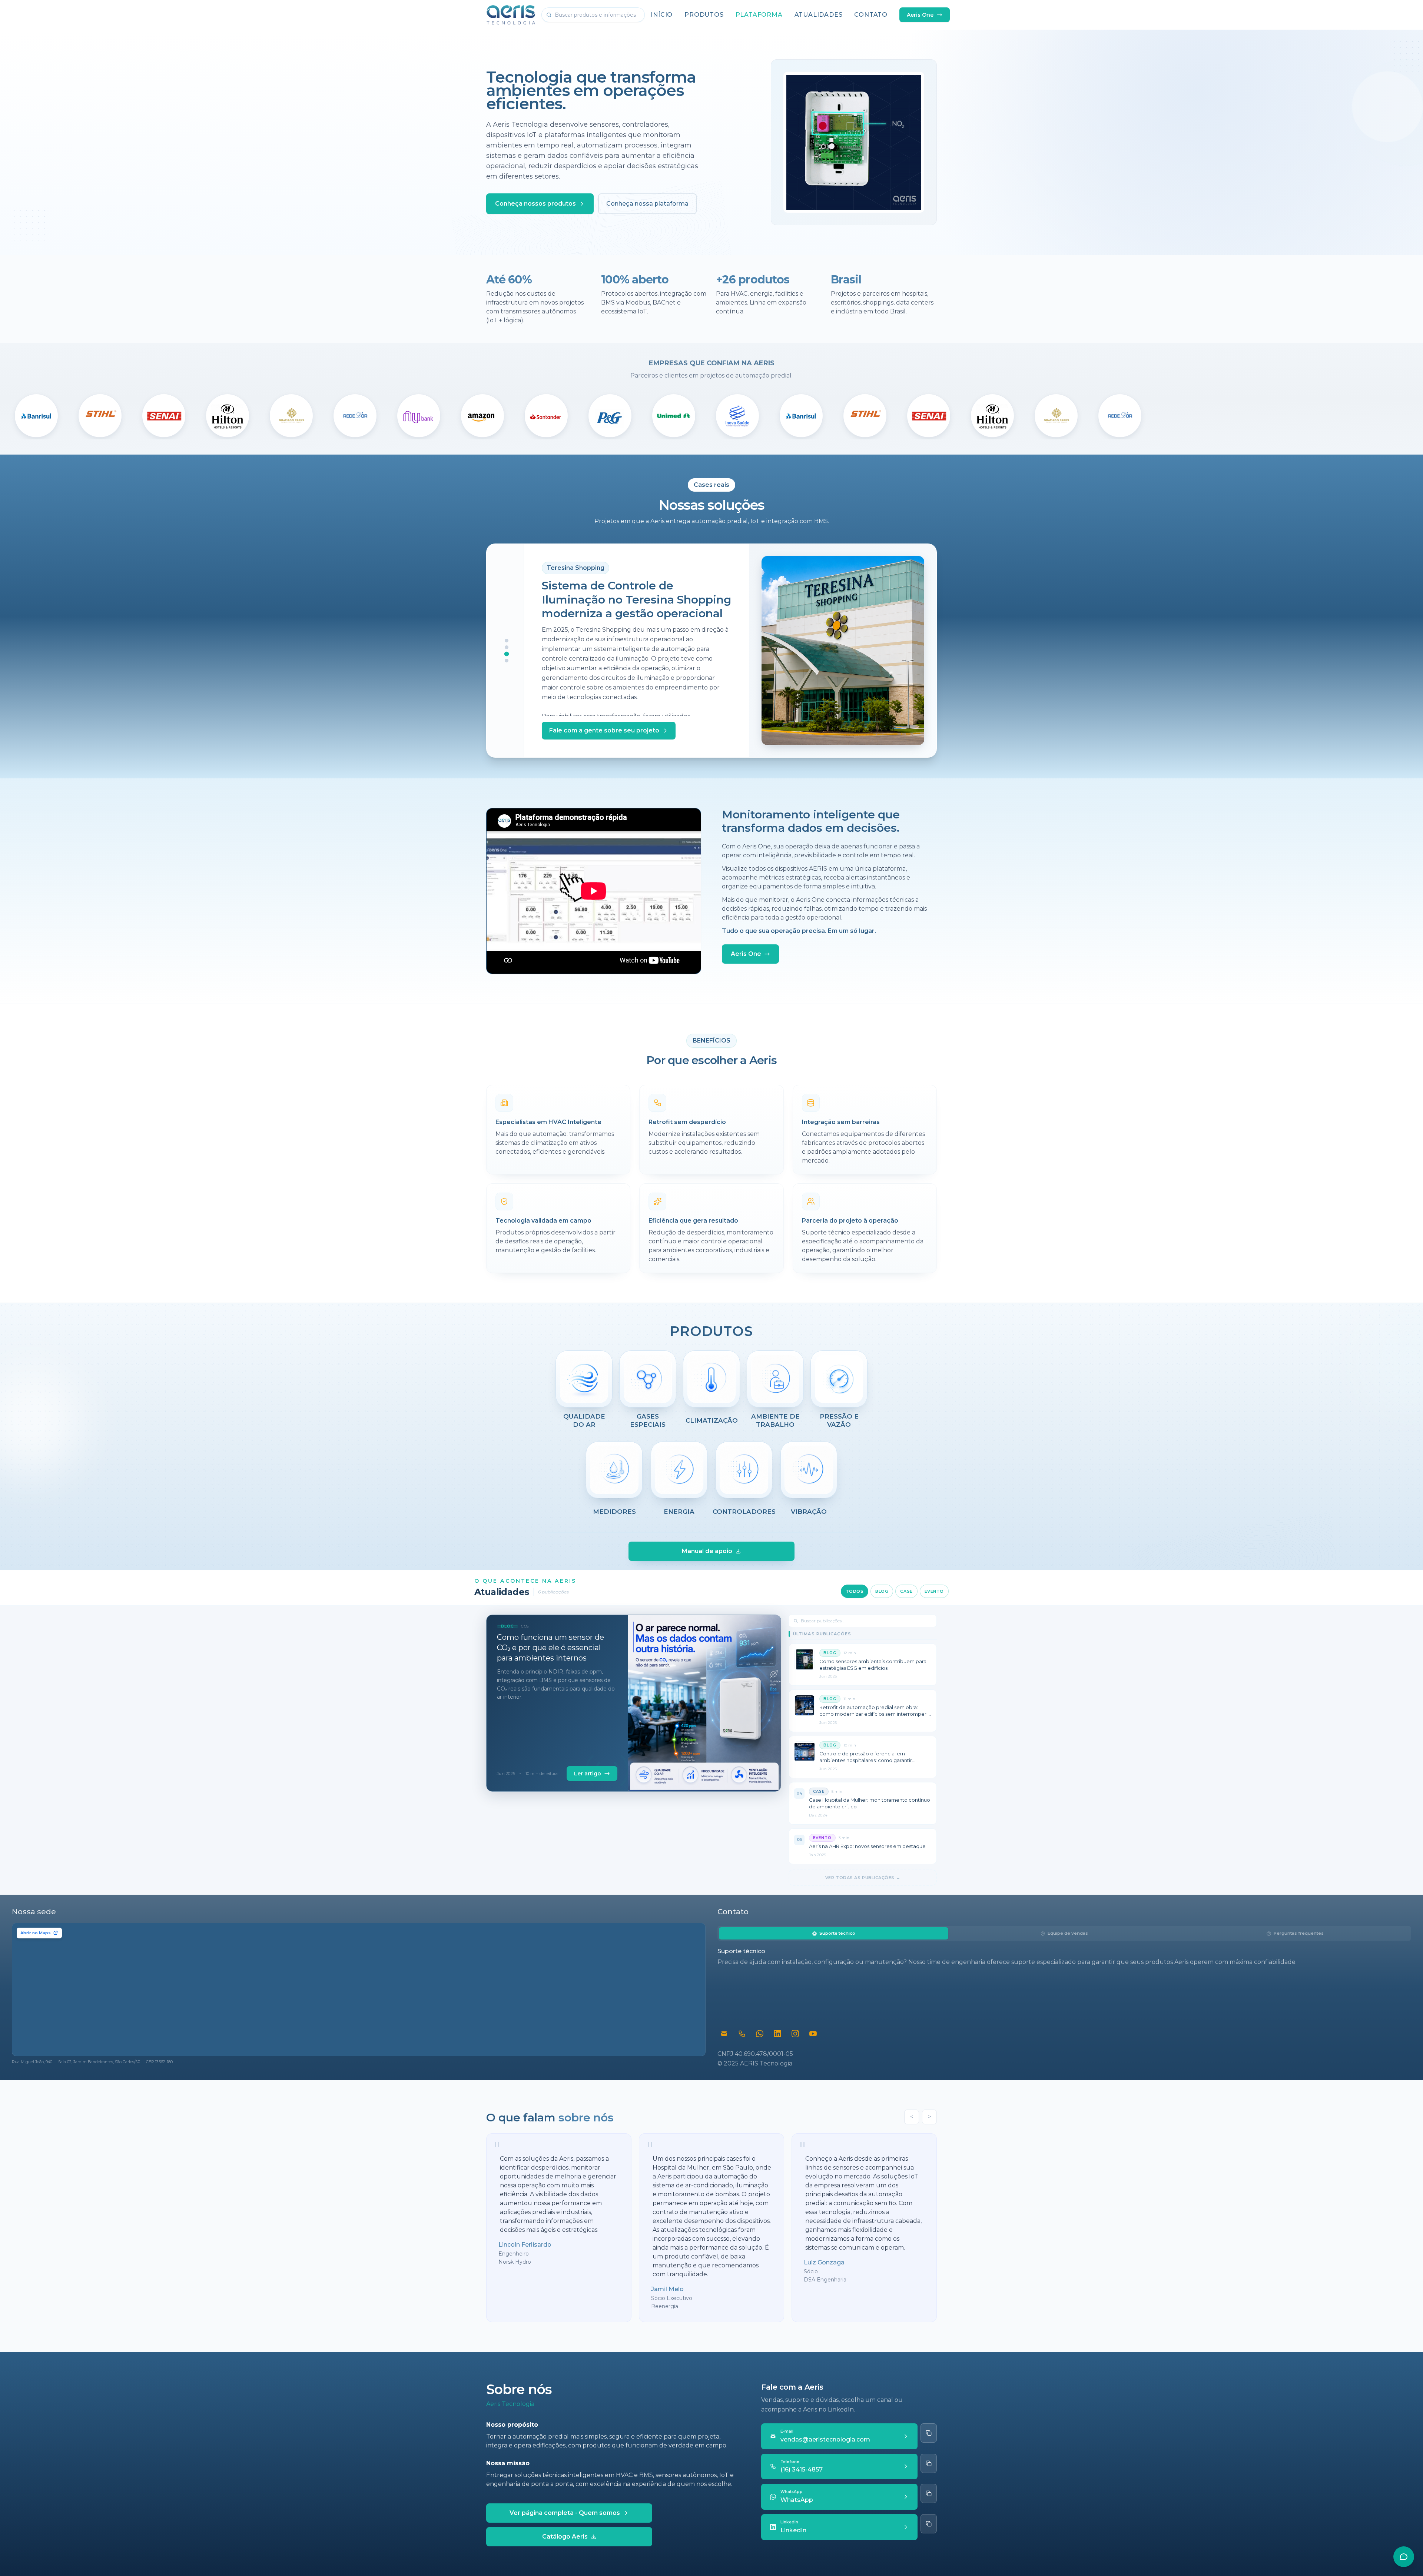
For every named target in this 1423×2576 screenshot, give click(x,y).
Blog (882, 1591)
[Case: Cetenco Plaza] (507, 641)
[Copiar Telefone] (929, 2463)
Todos (855, 1591)
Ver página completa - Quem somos (565, 2513)
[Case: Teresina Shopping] (507, 654)
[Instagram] (795, 2034)
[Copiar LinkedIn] (929, 2524)
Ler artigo (588, 1774)
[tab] (834, 1933)
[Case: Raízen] (507, 647)
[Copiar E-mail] (929, 2433)
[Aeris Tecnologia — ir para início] (511, 15)
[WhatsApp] (760, 2034)
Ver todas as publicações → (863, 1878)
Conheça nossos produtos (535, 204)
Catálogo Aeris (565, 2537)
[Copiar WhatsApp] (929, 2493)
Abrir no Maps (36, 1933)
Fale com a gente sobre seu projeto (604, 730)
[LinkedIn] (777, 2034)
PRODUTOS (704, 15)
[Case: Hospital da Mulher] (507, 661)
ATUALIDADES (819, 15)
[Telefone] (742, 2034)
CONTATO (871, 15)
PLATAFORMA (759, 15)
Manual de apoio (707, 1551)
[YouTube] (813, 2034)
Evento (934, 1591)
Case (906, 1591)
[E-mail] (724, 2034)
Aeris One (920, 15)
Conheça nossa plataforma (647, 204)
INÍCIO (662, 15)
